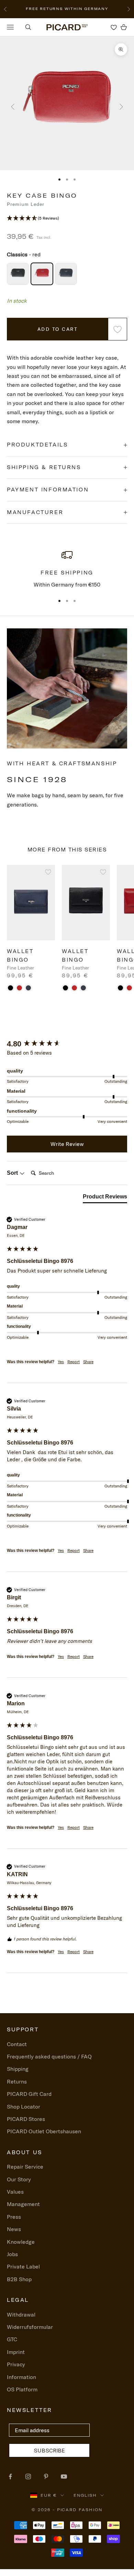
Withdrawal (21, 2314)
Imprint (16, 2352)
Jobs (12, 2254)
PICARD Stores (26, 2119)
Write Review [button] (67, 1144)
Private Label (23, 2266)
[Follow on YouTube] (64, 2476)
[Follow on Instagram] (28, 2476)
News (14, 2229)
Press (14, 2217)
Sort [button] (13, 1173)
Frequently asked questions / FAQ (49, 2056)
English (85, 2495)
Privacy (16, 2364)
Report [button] (74, 1362)
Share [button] (88, 1362)
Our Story (19, 2179)
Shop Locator (24, 2107)
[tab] (105, 1198)
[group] (67, 1044)
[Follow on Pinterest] (46, 2476)
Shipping (18, 2069)
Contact (17, 2044)
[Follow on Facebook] (10, 2476)
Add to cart (58, 329)
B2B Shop (19, 2279)
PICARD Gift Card (29, 2094)
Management (23, 2204)
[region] (67, 569)
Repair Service (25, 2167)
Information (21, 2377)
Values (15, 2192)
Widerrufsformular (30, 2327)
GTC (12, 2339)
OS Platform (22, 2389)
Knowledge (21, 2242)
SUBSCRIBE (49, 2450)
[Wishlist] (114, 27)
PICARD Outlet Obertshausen (44, 2131)
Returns (17, 2081)
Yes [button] (61, 1362)
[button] (67, 218)
